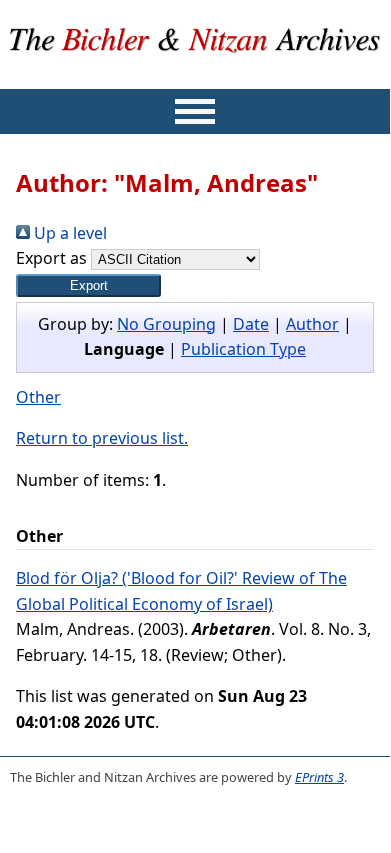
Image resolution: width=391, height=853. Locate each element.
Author (312, 324)
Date (251, 324)
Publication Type (243, 349)
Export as (51, 258)
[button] (88, 285)
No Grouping (166, 324)
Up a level (68, 233)
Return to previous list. (102, 438)
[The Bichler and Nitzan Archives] (195, 76)
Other (38, 397)
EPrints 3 (319, 777)
